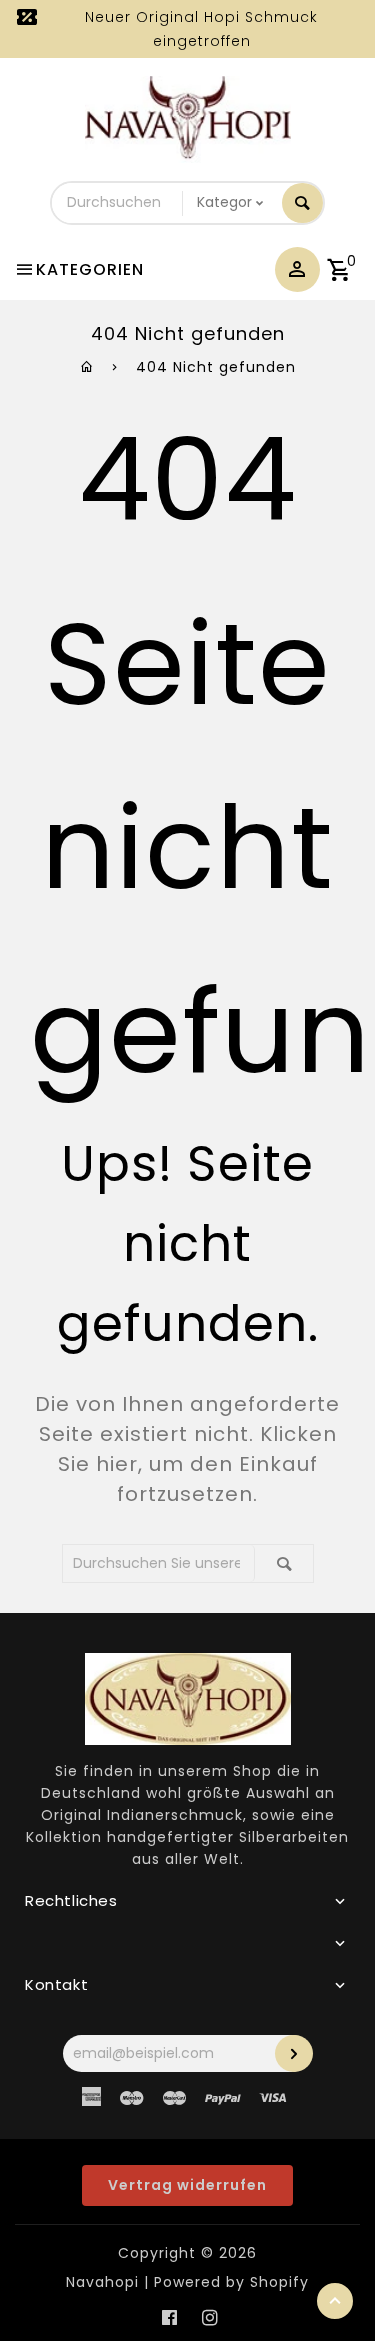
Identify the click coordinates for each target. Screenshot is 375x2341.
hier (117, 1464)
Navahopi (102, 2282)
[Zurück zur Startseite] (87, 367)
